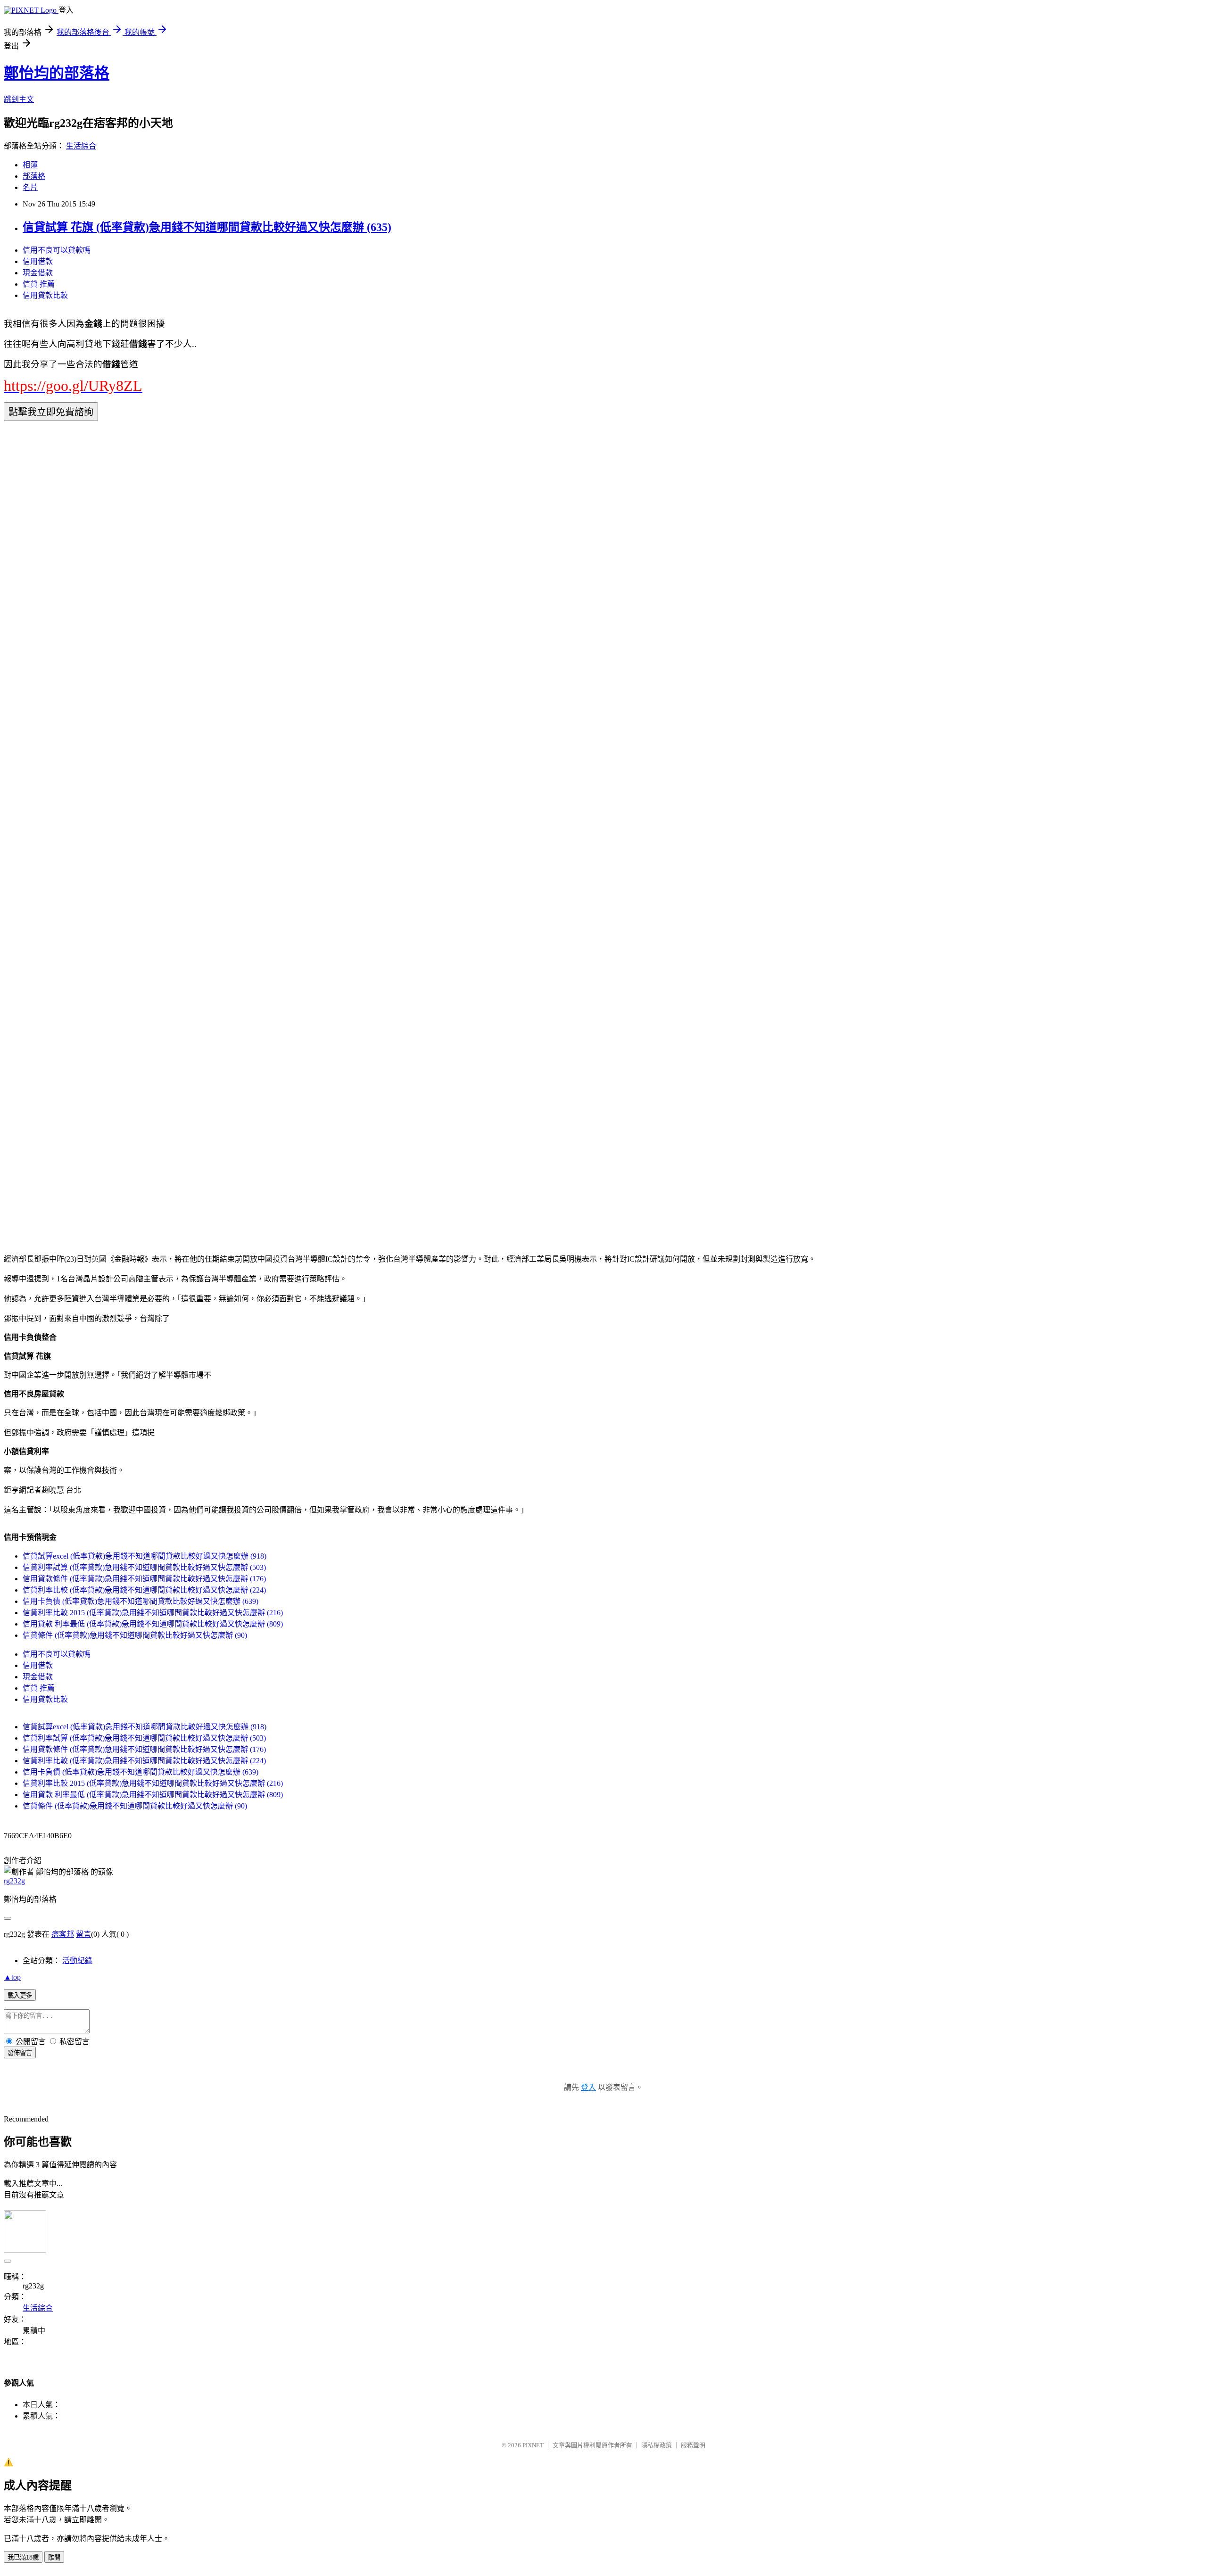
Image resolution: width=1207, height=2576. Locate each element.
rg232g (14, 1881)
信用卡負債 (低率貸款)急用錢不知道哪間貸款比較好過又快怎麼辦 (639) (141, 1601)
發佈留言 (20, 2053)
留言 (83, 1934)
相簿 (30, 165)
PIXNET (533, 2445)
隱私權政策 (657, 2445)
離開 (54, 2557)
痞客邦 (63, 1934)
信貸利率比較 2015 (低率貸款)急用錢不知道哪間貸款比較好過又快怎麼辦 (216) (153, 1613)
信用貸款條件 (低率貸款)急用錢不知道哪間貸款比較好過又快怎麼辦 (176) (144, 1579)
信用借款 (38, 261)
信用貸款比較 (45, 295)
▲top (12, 1977)
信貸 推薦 (39, 284)
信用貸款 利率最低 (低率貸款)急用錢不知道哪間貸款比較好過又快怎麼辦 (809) (153, 1624)
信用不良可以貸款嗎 (57, 250)
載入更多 (20, 1995)
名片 (30, 187)
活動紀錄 (77, 1961)
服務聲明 (693, 2445)
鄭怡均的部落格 (57, 73)
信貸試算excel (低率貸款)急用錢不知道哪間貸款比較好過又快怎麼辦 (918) (145, 1556)
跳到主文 (19, 99)
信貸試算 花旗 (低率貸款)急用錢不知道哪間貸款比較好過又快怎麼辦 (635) (207, 227)
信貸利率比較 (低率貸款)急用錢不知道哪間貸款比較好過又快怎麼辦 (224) (144, 1590)
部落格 (34, 176)
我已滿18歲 (23, 2557)
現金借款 (38, 273)
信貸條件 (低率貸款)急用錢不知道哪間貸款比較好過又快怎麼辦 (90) (135, 1635)
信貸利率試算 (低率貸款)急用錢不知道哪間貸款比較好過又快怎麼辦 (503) (144, 1567)
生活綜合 (81, 146)
